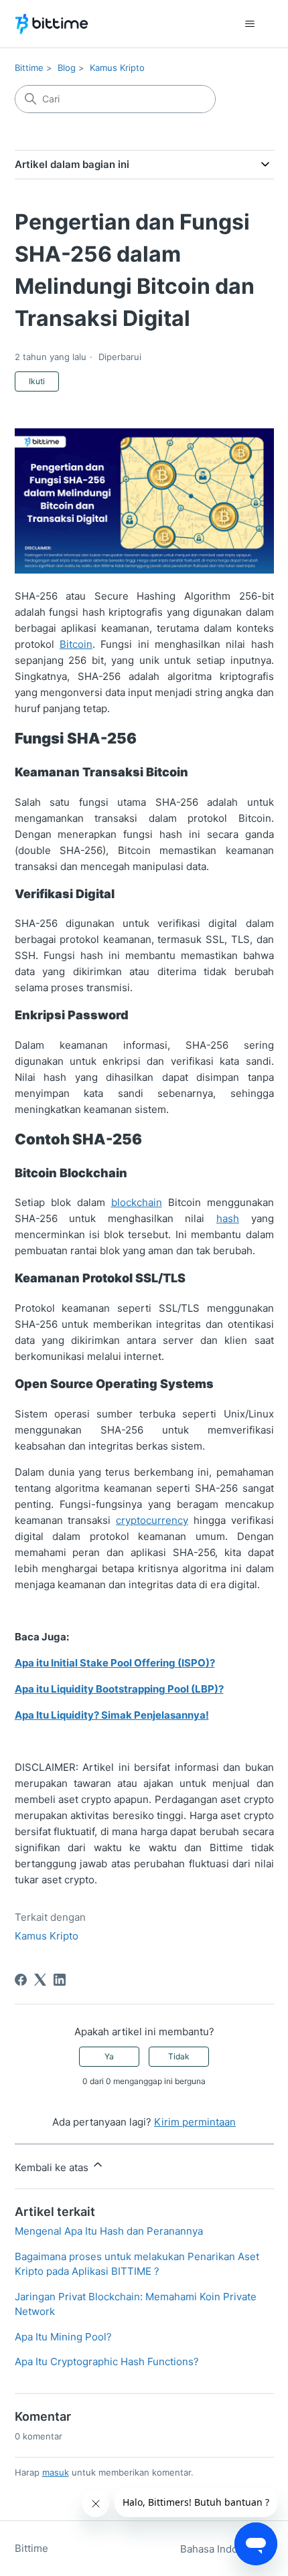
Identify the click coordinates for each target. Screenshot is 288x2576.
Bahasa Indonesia (223, 2549)
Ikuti (37, 381)
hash (228, 1218)
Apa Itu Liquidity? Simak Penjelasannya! (112, 1715)
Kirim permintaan (195, 2122)
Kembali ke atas (53, 2167)
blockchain (137, 1202)
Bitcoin (76, 644)
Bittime (29, 68)
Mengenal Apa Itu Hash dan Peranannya (109, 2231)
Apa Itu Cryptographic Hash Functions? (107, 2362)
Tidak (179, 2056)
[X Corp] (40, 1980)
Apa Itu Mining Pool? (63, 2337)
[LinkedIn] (60, 1980)
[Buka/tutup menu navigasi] (250, 24)
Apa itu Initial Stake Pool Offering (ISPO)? (115, 1663)
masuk (56, 2472)
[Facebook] (21, 1980)
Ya (109, 2056)
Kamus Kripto (117, 68)
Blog (67, 68)
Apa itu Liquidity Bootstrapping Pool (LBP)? (119, 1689)
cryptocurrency (152, 1520)
